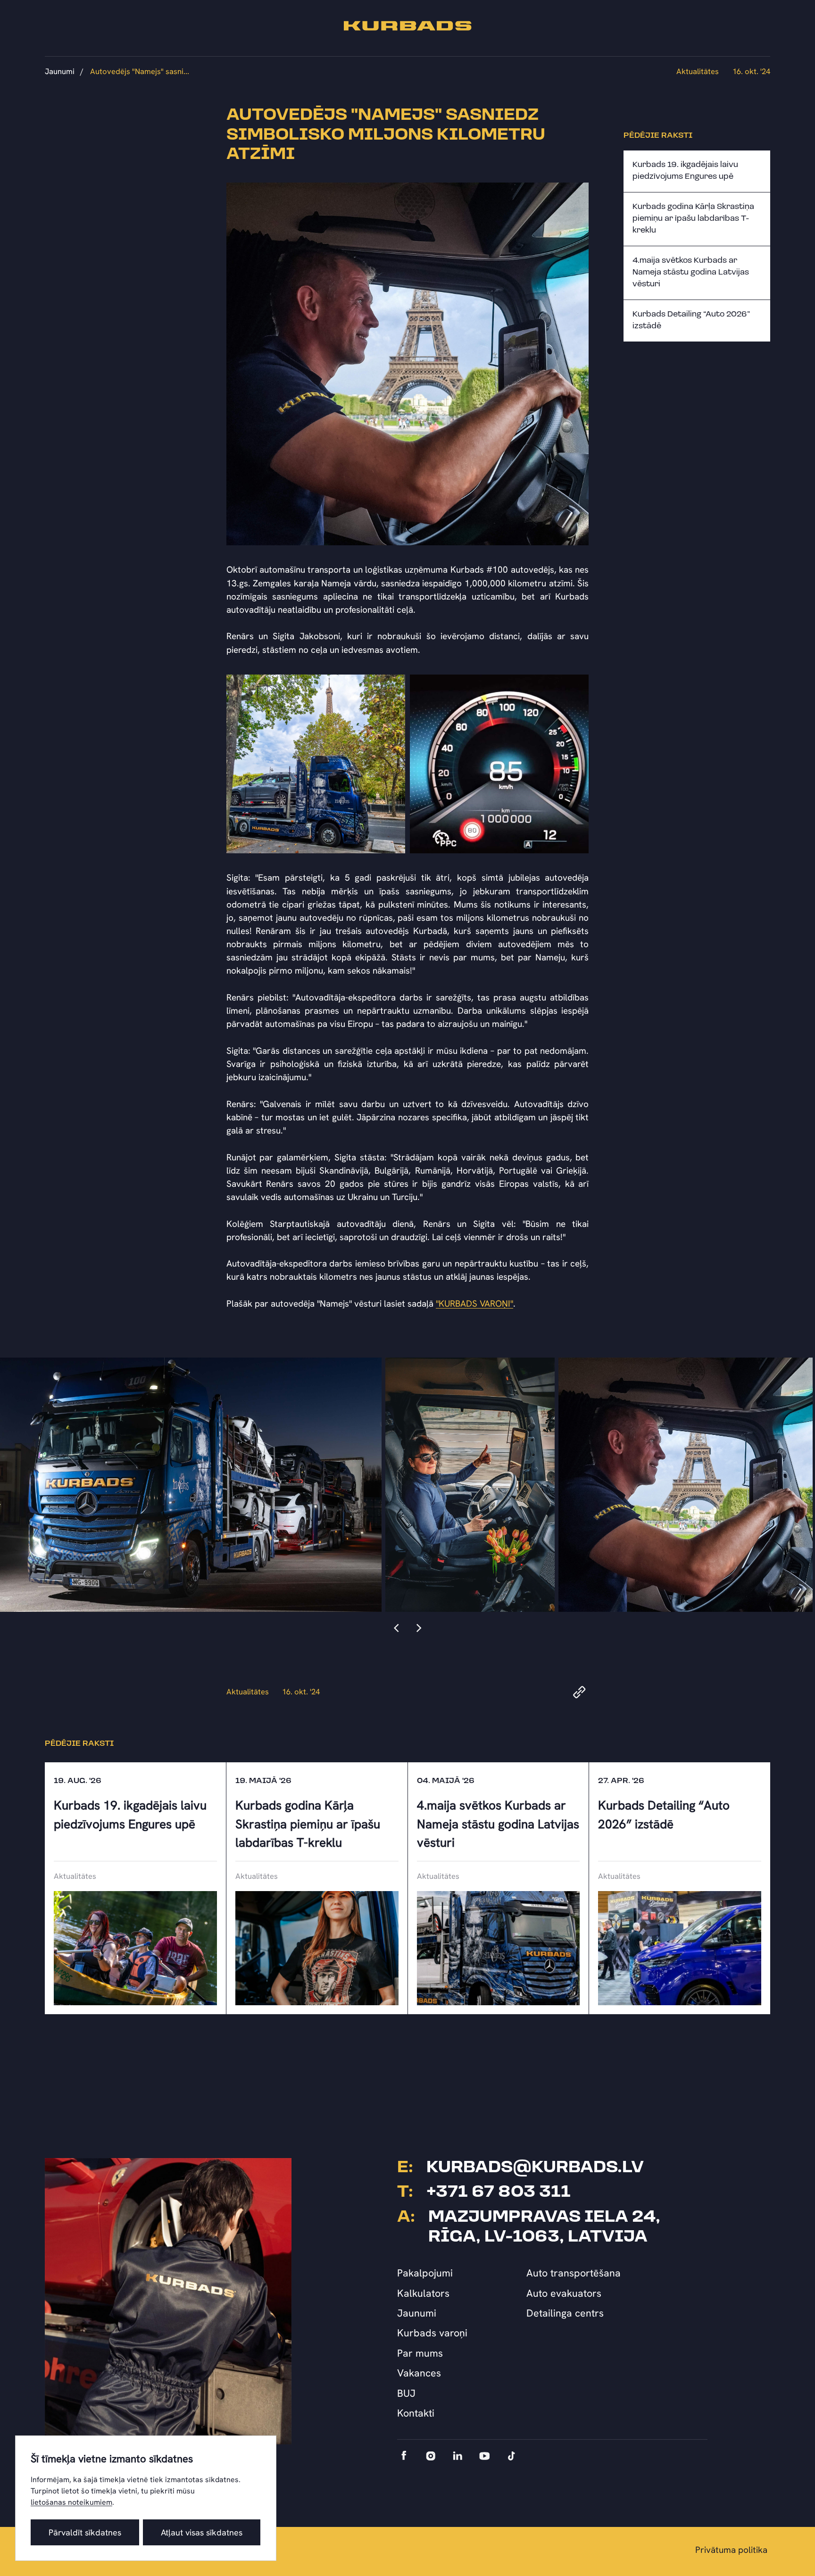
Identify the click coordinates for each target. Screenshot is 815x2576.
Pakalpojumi (425, 2273)
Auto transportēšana (574, 2273)
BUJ (406, 2393)
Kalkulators (423, 2293)
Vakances (419, 2373)
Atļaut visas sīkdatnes (202, 2532)
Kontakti (416, 2413)
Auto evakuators (564, 2293)
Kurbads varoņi (432, 2333)
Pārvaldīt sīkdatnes (85, 2532)
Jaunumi (60, 71)
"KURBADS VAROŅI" (474, 1304)
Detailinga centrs (565, 2313)
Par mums (420, 2353)
